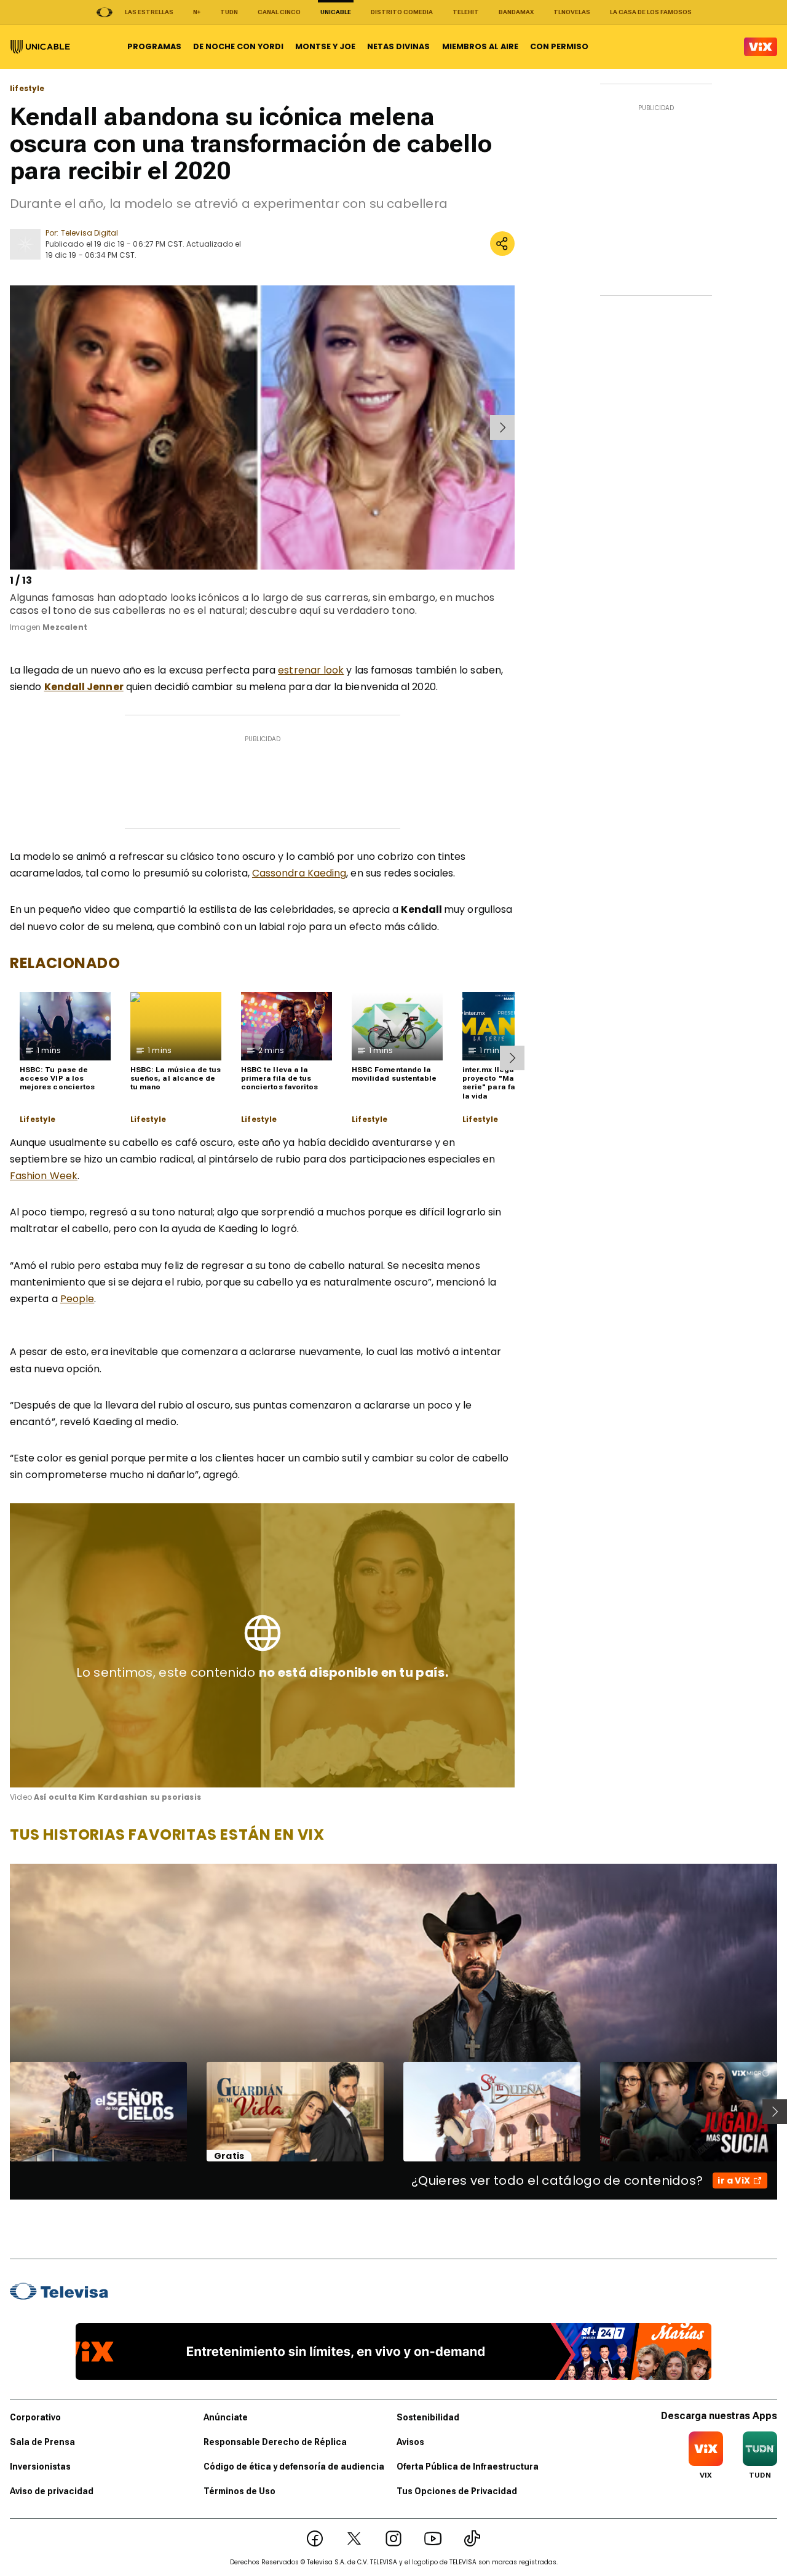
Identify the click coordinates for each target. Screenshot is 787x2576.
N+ (197, 12)
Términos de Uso (239, 2491)
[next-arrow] (502, 427)
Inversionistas (40, 2467)
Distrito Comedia (402, 12)
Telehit (466, 12)
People (77, 1299)
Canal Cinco (279, 12)
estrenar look (311, 670)
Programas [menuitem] (154, 46)
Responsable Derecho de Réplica (275, 2442)
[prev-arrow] (12, 427)
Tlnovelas (572, 12)
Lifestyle (38, 1119)
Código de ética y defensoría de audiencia (294, 2467)
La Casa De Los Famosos (651, 12)
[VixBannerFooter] (394, 2351)
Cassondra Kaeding (299, 873)
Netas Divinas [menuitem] (398, 46)
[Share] (502, 244)
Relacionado (65, 963)
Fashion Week (44, 1176)
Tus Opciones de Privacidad (457, 2491)
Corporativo (35, 2417)
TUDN (229, 12)
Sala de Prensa (42, 2442)
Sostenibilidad (428, 2417)
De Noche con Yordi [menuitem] (238, 46)
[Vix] (761, 47)
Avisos (410, 2442)
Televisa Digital (89, 233)
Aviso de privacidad (52, 2491)
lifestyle (27, 89)
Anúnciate (226, 2417)
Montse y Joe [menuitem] (325, 46)
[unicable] (40, 47)
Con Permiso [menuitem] (559, 46)
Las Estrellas (149, 12)
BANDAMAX (516, 12)
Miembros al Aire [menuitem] (480, 46)
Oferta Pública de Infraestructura (468, 2467)
